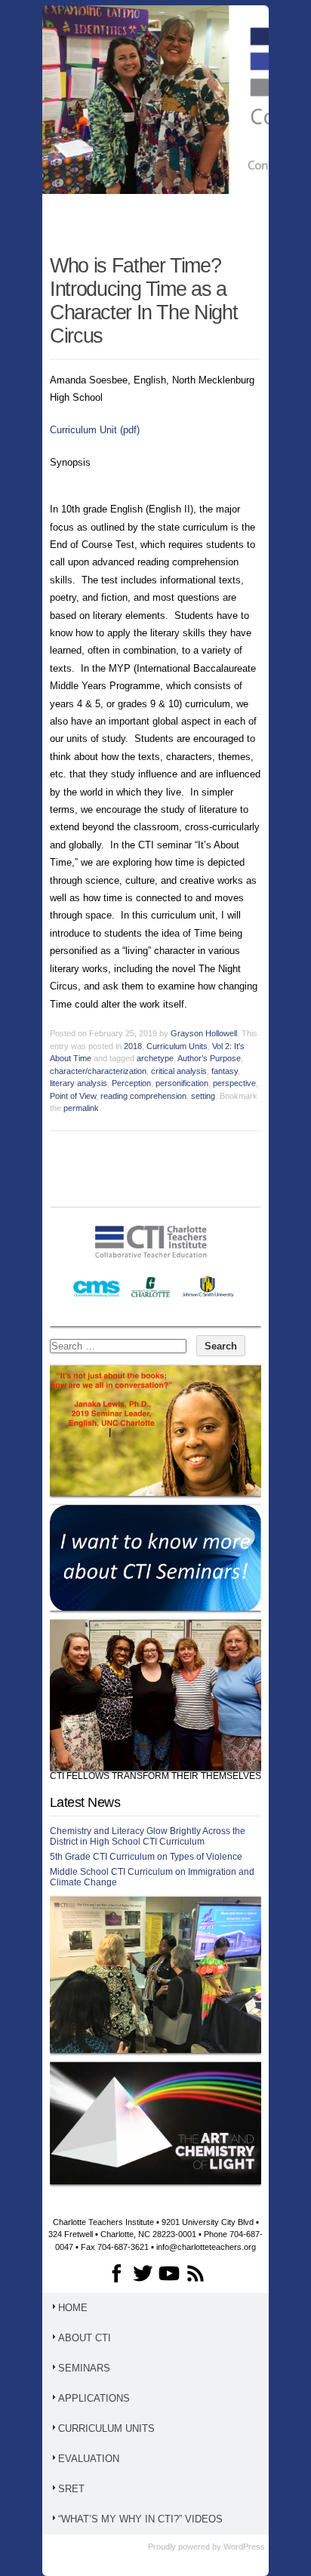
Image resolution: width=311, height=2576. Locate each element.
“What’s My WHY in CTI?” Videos (140, 2519)
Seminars (84, 2368)
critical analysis (179, 1071)
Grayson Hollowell (204, 1033)
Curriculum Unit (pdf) (95, 430)
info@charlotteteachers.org (206, 2247)
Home (73, 2308)
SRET (71, 2489)
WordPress (244, 2547)
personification (182, 1083)
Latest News (85, 1802)
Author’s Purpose (209, 1058)
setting (203, 1096)
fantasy (225, 1071)
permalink (81, 1108)
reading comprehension (143, 1096)
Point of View (73, 1096)
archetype (155, 1058)
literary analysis (79, 1083)
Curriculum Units (177, 1046)
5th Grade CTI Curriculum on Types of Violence (146, 1857)
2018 (133, 1046)
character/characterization (98, 1071)
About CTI (85, 2338)
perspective (234, 1083)
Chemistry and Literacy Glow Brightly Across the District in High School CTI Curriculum (148, 1836)
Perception (131, 1083)
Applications (94, 2398)
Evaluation (89, 2459)
